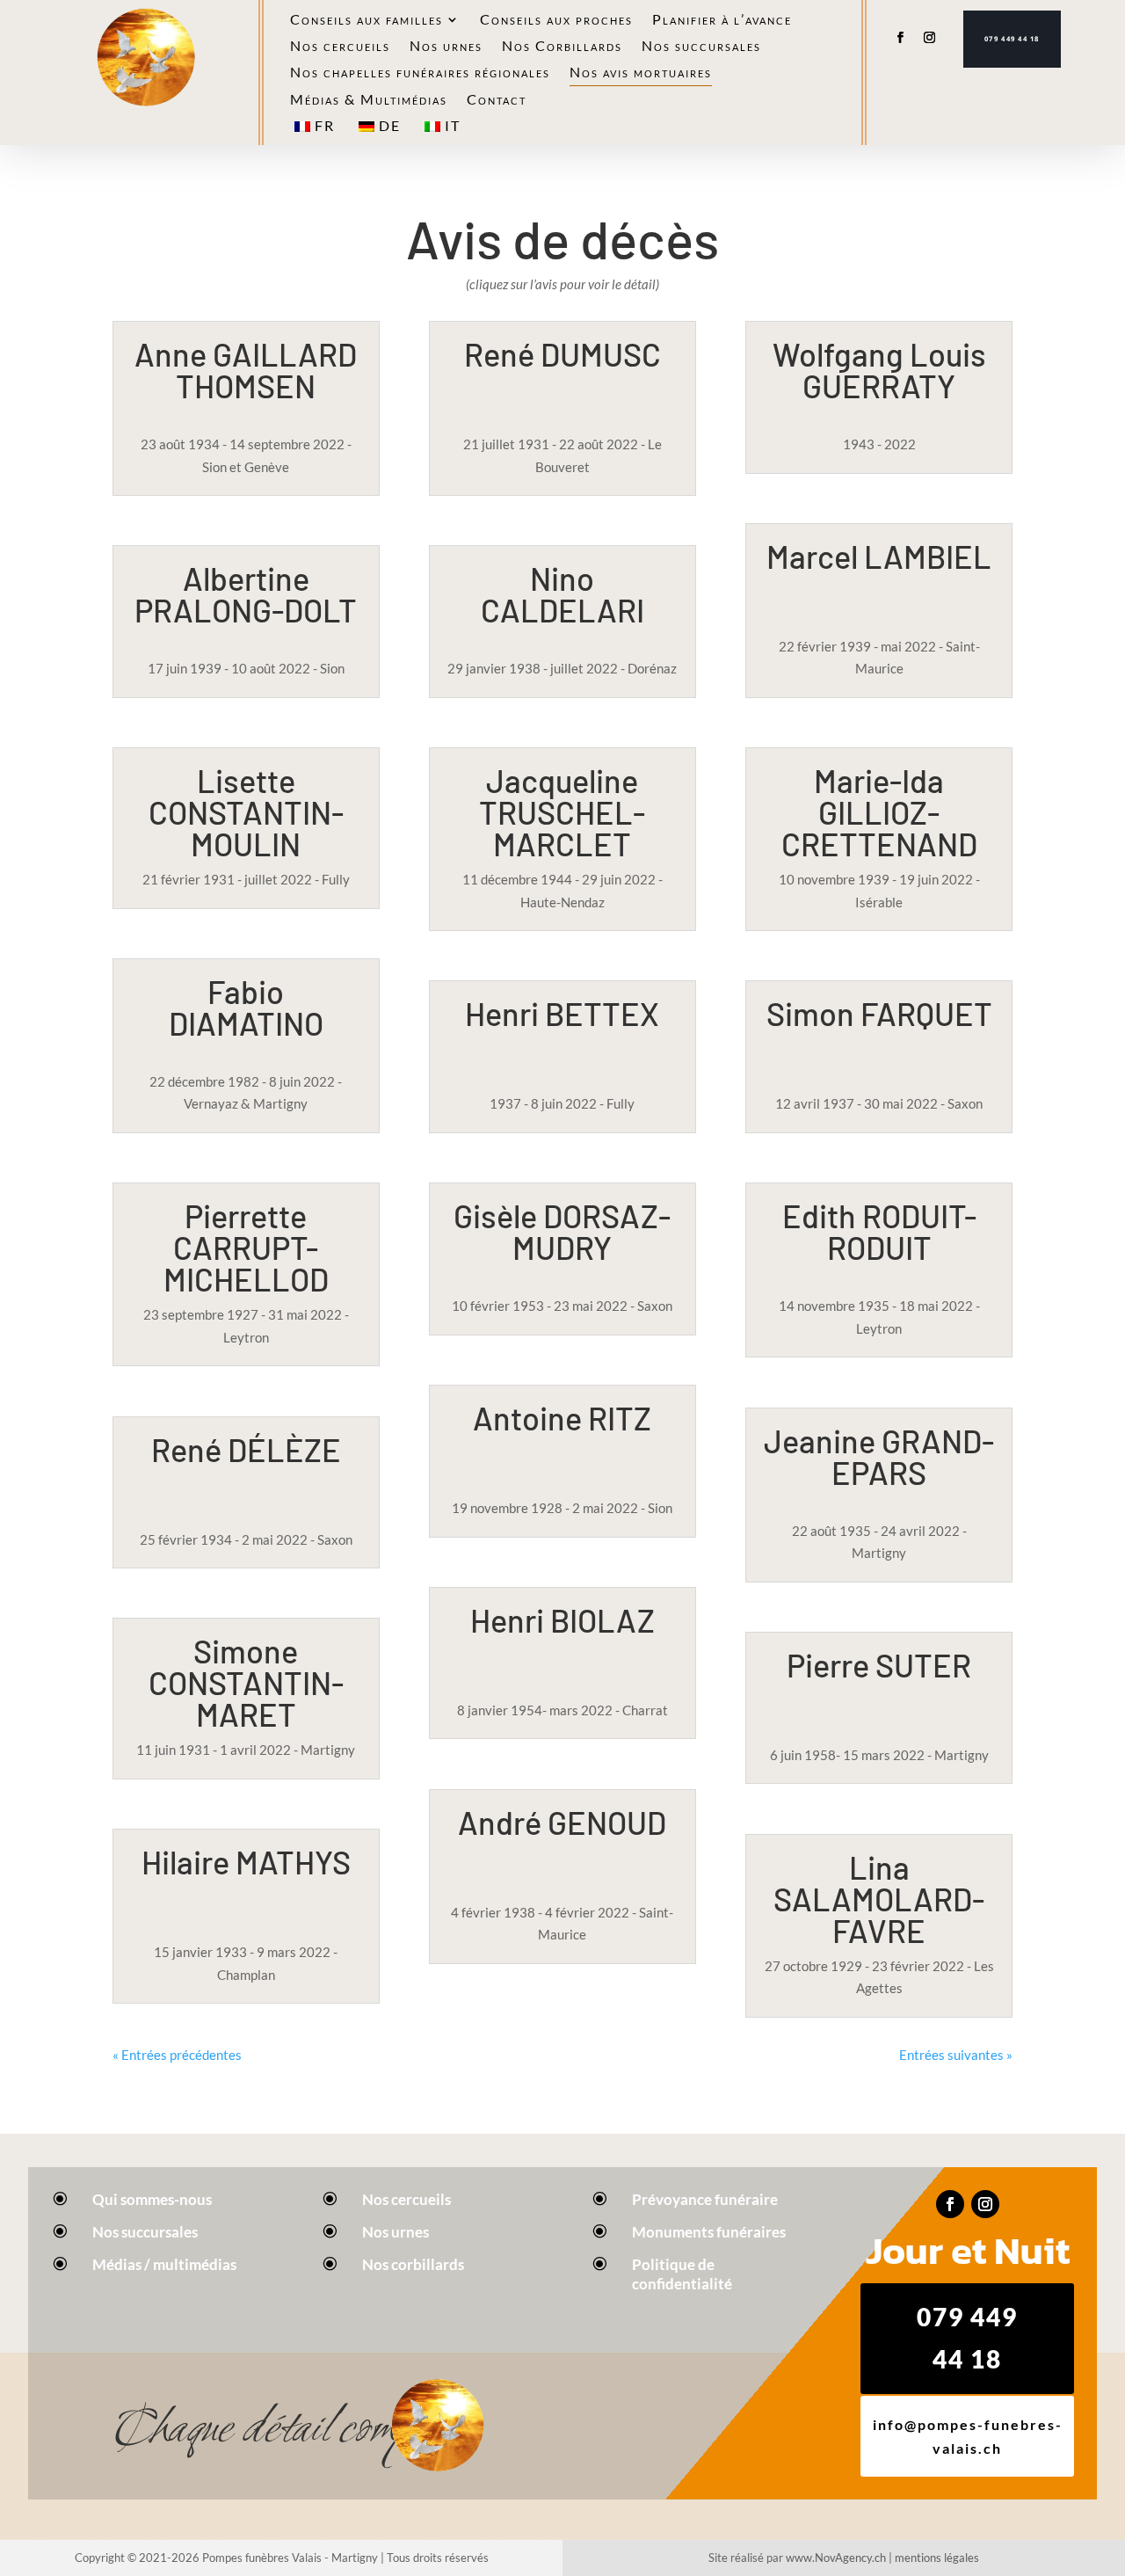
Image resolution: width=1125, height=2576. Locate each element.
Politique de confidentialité (682, 2274)
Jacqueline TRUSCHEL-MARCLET (562, 812)
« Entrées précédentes (177, 2055)
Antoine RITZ (562, 1418)
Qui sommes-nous (152, 2199)
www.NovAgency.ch (836, 2558)
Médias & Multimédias (369, 100)
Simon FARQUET (879, 1013)
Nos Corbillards (562, 47)
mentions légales (937, 2558)
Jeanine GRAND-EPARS (879, 1456)
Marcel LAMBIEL (879, 556)
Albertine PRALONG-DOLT (246, 594)
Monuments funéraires (709, 2232)
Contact (497, 100)
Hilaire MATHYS (246, 1862)
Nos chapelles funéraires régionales (420, 73)
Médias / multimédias (164, 2264)
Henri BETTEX (562, 1013)
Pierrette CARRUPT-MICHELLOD (246, 1247)
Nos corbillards (413, 2264)
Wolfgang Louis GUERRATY (879, 370)
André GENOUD (562, 1822)
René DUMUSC (562, 354)
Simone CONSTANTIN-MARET (246, 1682)
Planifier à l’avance (722, 20)
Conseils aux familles (367, 20)
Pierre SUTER (879, 1665)
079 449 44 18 (1012, 39)
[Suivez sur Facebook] (900, 38)
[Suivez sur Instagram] (930, 38)
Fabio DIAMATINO (246, 1007)
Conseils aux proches (556, 20)
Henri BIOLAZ (562, 1620)
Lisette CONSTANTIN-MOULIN (246, 812)
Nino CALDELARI (562, 594)
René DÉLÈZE (246, 1449)
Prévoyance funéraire (705, 2199)
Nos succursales (701, 47)
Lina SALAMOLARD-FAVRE (879, 1899)
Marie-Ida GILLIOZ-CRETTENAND (879, 812)
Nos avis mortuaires (641, 73)
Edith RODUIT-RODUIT (879, 1231)
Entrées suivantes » (956, 2055)
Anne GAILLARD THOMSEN (246, 370)
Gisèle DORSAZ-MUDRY (562, 1231)
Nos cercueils (340, 47)
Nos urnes (446, 47)
